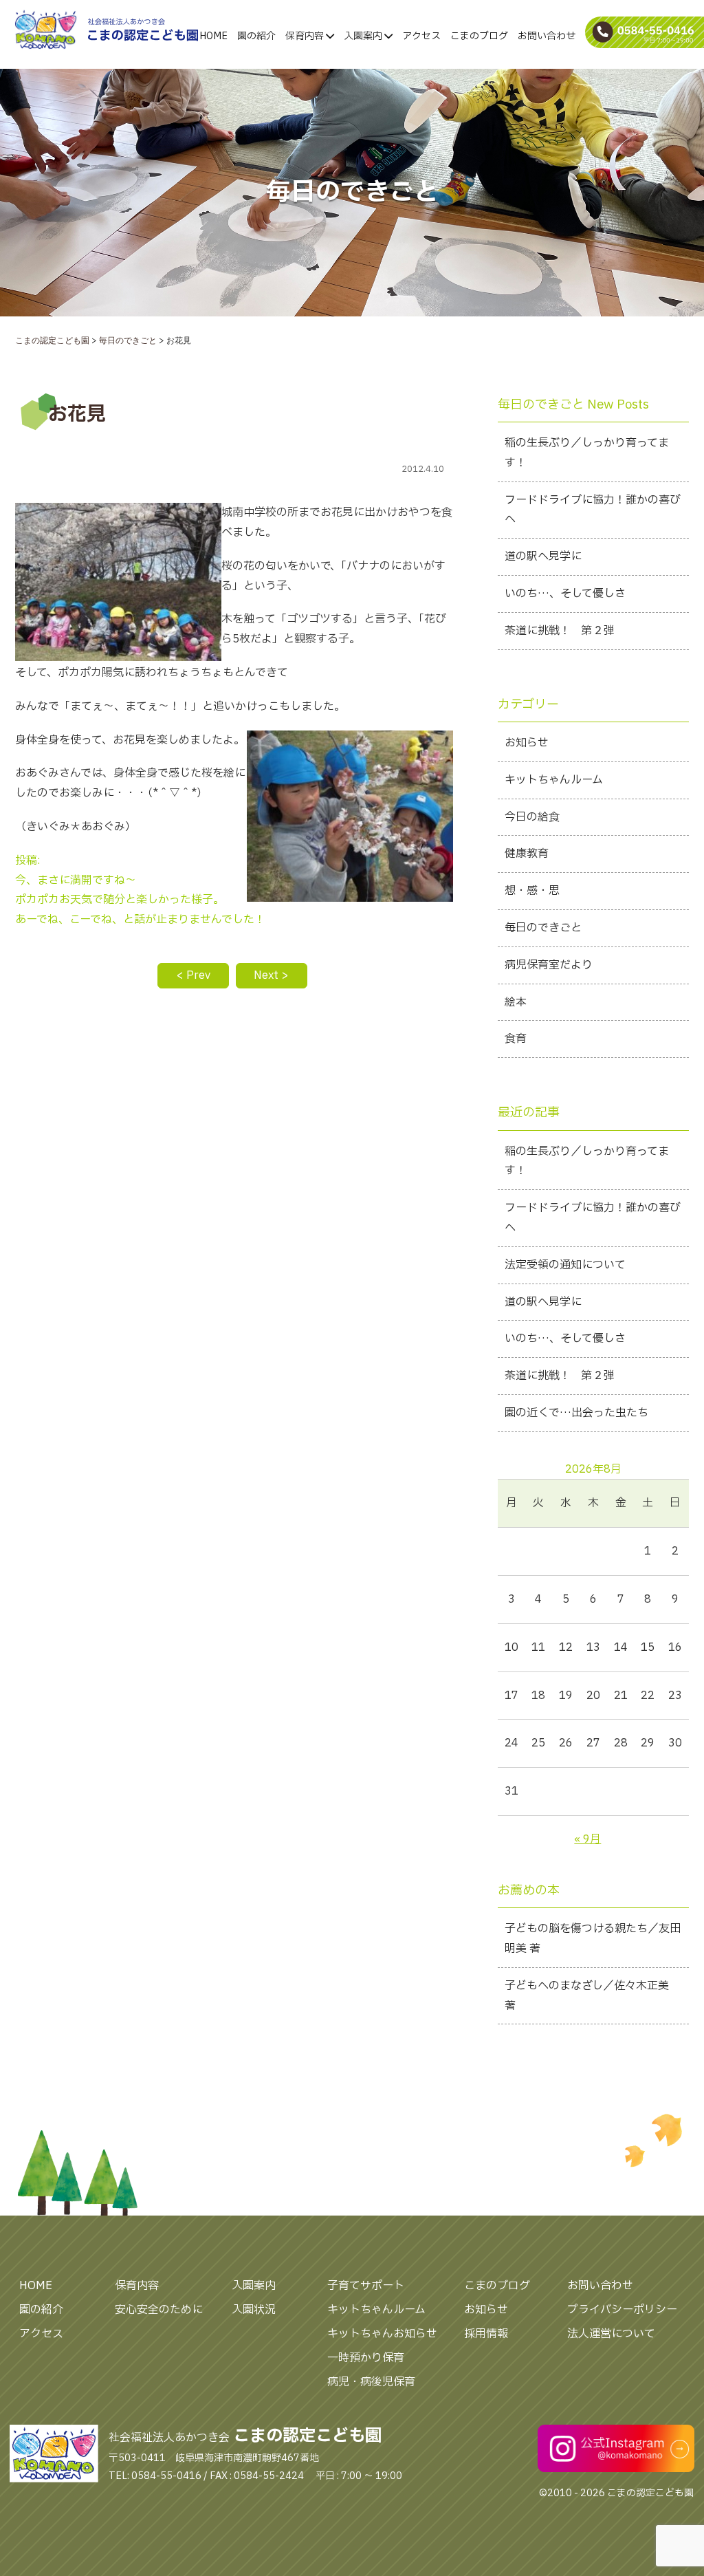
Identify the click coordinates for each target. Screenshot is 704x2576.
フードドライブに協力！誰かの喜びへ (593, 510)
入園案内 (364, 36)
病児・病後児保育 (371, 2382)
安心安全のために (159, 2310)
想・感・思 (532, 891)
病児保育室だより (549, 965)
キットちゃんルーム (554, 780)
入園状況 (254, 2310)
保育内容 (306, 36)
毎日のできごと (543, 928)
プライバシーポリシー (622, 2310)
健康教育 (527, 854)
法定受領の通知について (565, 1265)
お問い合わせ (547, 36)
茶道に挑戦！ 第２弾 (560, 631)
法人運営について (611, 2334)
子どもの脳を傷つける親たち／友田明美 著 (593, 1939)
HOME (213, 36)
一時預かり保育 (366, 2358)
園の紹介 (256, 36)
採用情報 (486, 2334)
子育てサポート (366, 2286)
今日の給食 (532, 817)
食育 (516, 1039)
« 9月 (587, 1839)
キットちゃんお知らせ (382, 2334)
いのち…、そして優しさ (565, 594)
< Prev (193, 975)
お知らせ (527, 743)
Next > (271, 975)
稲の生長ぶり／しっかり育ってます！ (587, 453)
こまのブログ (479, 36)
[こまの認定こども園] (68, 30)
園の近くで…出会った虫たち (576, 1413)
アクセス (421, 36)
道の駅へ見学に (543, 556)
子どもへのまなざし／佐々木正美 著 (587, 1996)
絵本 (516, 1002)
